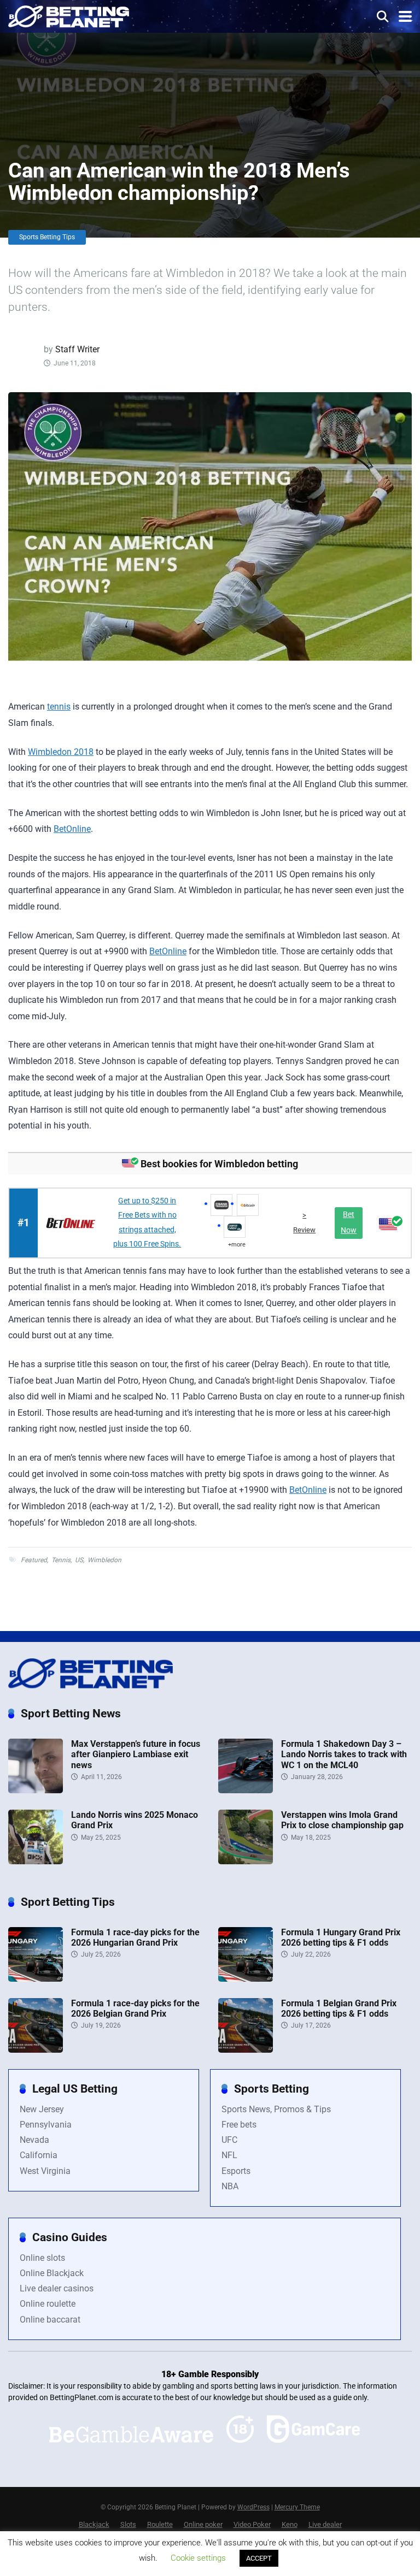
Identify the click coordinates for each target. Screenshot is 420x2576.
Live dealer (325, 2524)
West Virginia (45, 2171)
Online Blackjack (52, 2273)
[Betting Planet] (69, 15)
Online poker (203, 2524)
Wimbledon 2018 (61, 752)
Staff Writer (77, 349)
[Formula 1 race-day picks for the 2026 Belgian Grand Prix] (36, 2050)
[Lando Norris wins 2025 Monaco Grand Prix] (36, 1861)
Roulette (160, 2524)
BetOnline (72, 829)
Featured (34, 1560)
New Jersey (42, 2109)
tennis (59, 707)
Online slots (42, 2258)
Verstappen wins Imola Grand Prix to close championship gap (342, 1820)
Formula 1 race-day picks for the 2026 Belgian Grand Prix (135, 2008)
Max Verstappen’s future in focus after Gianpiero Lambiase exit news (136, 1754)
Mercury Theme (297, 2507)
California (39, 2155)
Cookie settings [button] (198, 2558)
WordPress (253, 2507)
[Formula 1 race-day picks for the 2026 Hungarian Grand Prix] (36, 1979)
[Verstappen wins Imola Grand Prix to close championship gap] (246, 1861)
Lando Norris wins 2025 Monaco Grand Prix (135, 1820)
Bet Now (349, 1222)
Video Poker (252, 2524)
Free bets (239, 2125)
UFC (229, 2140)
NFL (229, 2155)
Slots (128, 2524)
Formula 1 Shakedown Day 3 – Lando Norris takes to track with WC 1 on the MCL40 (344, 1754)
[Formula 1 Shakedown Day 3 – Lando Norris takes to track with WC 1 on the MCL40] (246, 1790)
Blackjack (94, 2524)
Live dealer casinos (57, 2288)
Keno (290, 2524)
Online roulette (48, 2304)
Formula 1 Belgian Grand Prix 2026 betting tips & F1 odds (339, 2008)
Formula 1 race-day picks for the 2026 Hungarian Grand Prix (135, 1937)
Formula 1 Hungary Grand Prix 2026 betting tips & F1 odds (341, 1937)
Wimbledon (104, 1560)
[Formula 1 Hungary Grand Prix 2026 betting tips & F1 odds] (246, 1979)
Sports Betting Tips (47, 237)
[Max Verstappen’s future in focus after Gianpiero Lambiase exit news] (36, 1790)
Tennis (61, 1560)
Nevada (34, 2140)
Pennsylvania (46, 2125)
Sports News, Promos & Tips (276, 2109)
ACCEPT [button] (259, 2558)
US (79, 1560)
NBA (230, 2186)
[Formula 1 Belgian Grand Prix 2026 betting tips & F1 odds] (246, 2050)
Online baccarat (50, 2320)
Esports (236, 2171)
